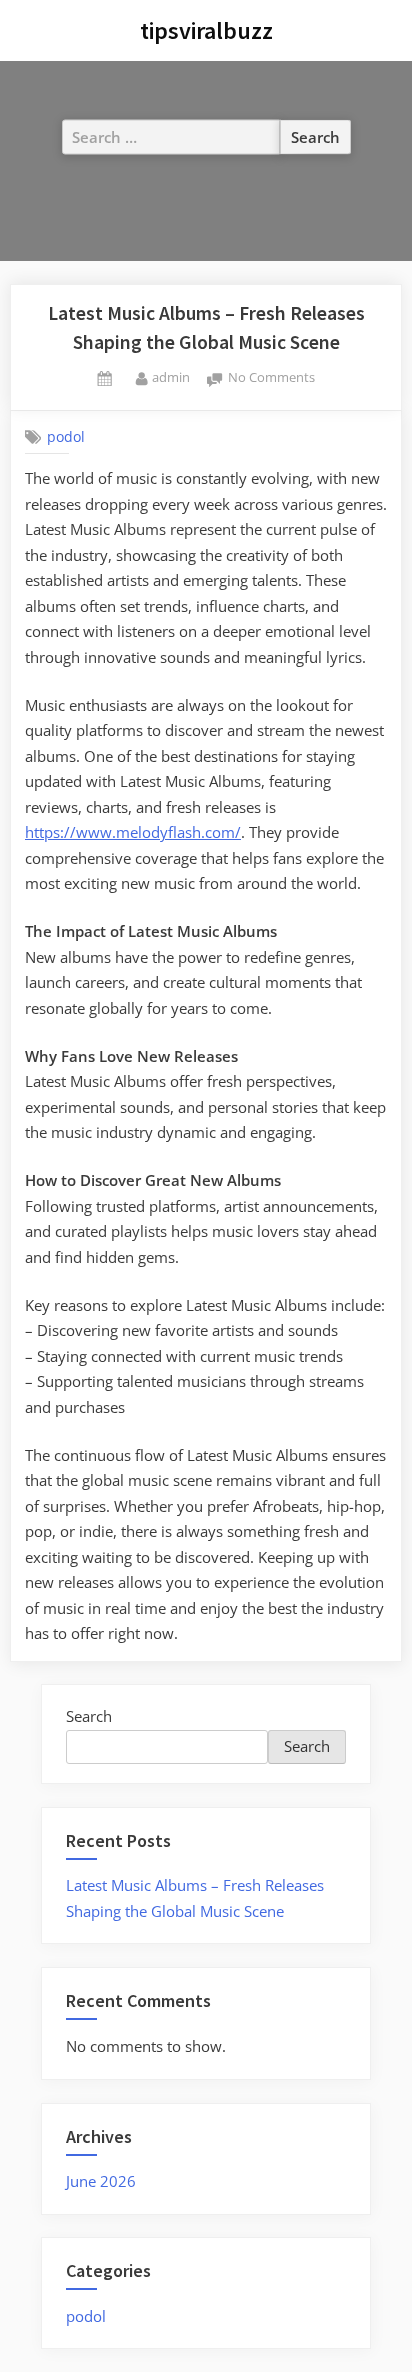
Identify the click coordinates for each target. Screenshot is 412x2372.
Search (89, 1716)
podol (66, 437)
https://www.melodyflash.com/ (133, 832)
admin (171, 376)
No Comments (271, 378)
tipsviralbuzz (206, 30)
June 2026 (101, 2181)
